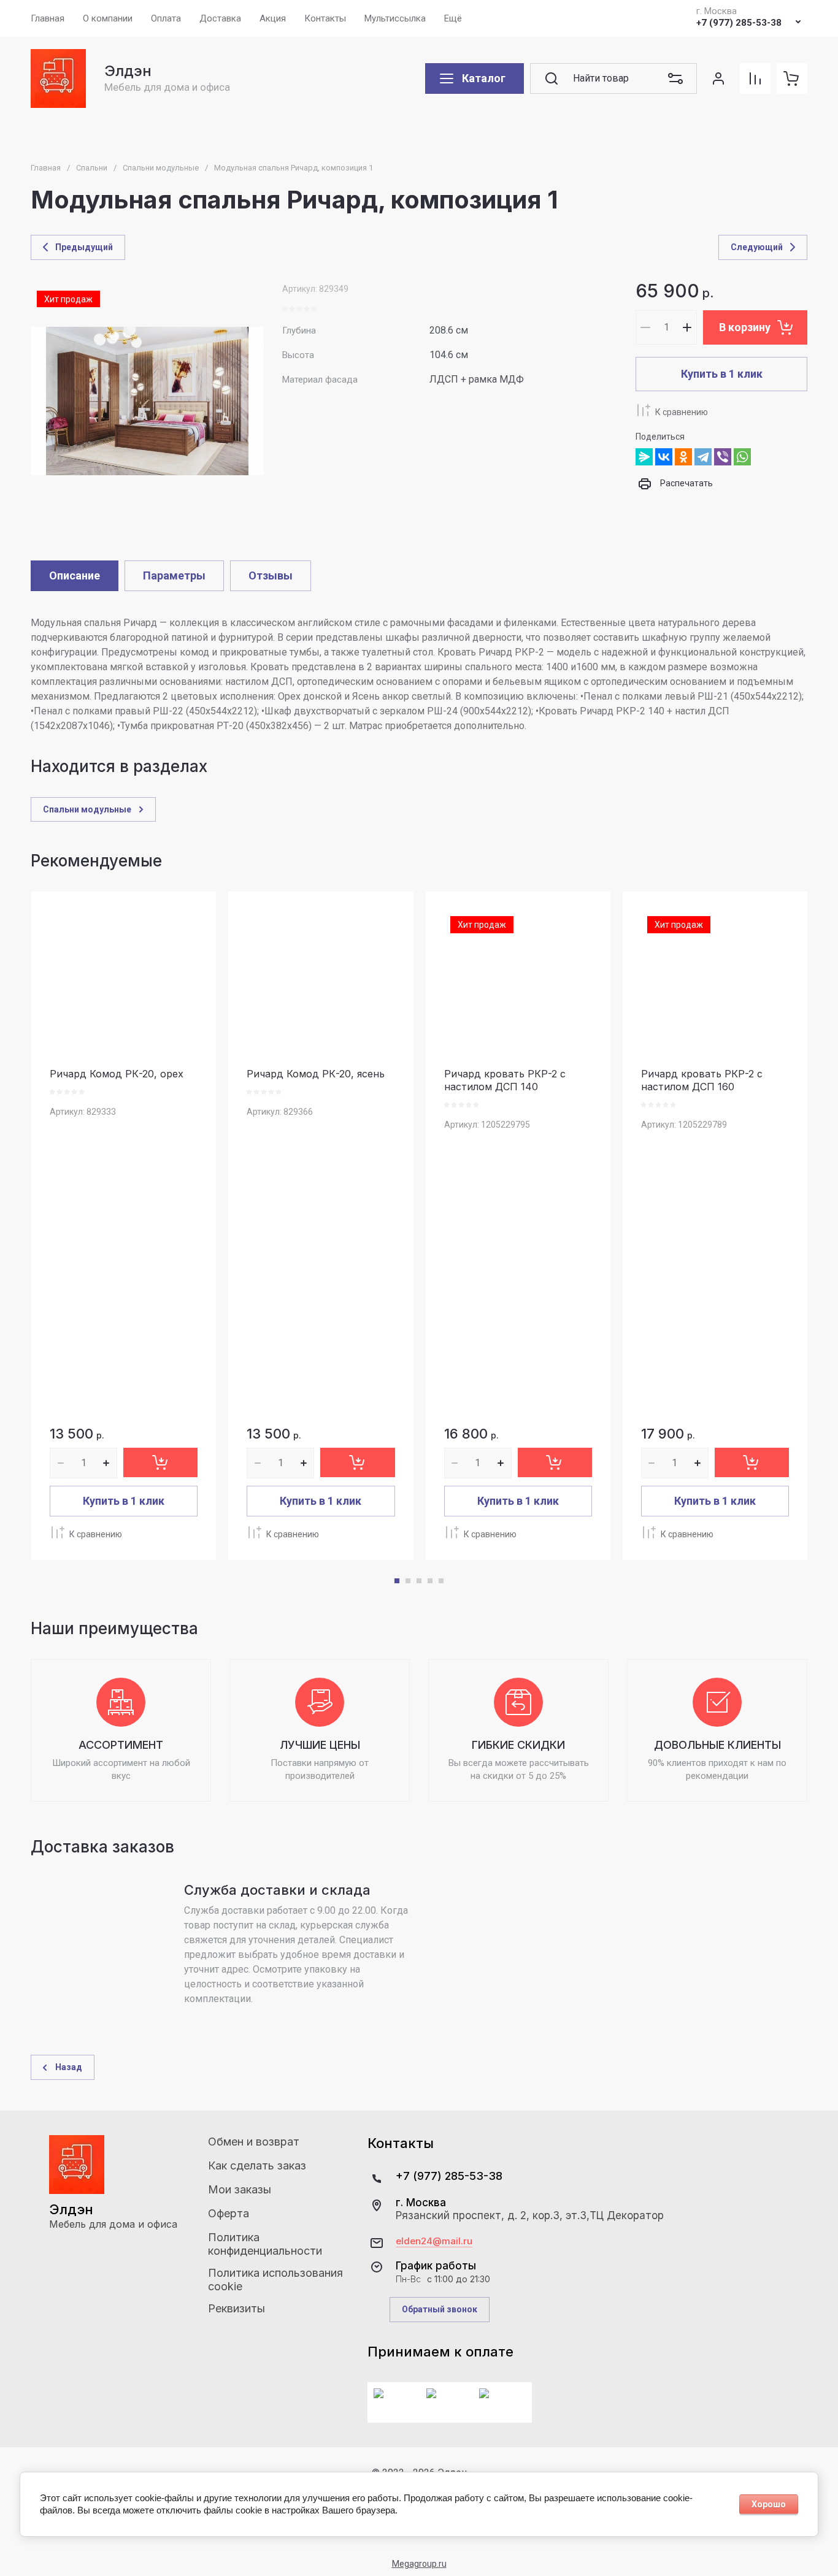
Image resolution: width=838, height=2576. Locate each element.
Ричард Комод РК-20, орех (117, 1074)
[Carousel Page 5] (441, 1581)
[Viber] (723, 457)
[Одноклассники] (683, 457)
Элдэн (128, 71)
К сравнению (682, 412)
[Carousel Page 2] (408, 1581)
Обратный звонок (440, 2309)
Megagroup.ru (419, 2564)
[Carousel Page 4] (430, 1581)
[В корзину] (160, 1462)
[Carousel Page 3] (419, 1581)
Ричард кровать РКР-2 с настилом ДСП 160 (702, 1080)
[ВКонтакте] (664, 457)
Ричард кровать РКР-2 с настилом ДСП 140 (505, 1080)
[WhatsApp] (742, 457)
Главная (46, 168)
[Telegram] (703, 457)
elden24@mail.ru (434, 2241)
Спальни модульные (161, 168)
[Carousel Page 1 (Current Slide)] (397, 1581)
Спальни (92, 168)
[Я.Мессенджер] (644, 457)
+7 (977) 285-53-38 (739, 23)
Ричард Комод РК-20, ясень (316, 1074)
